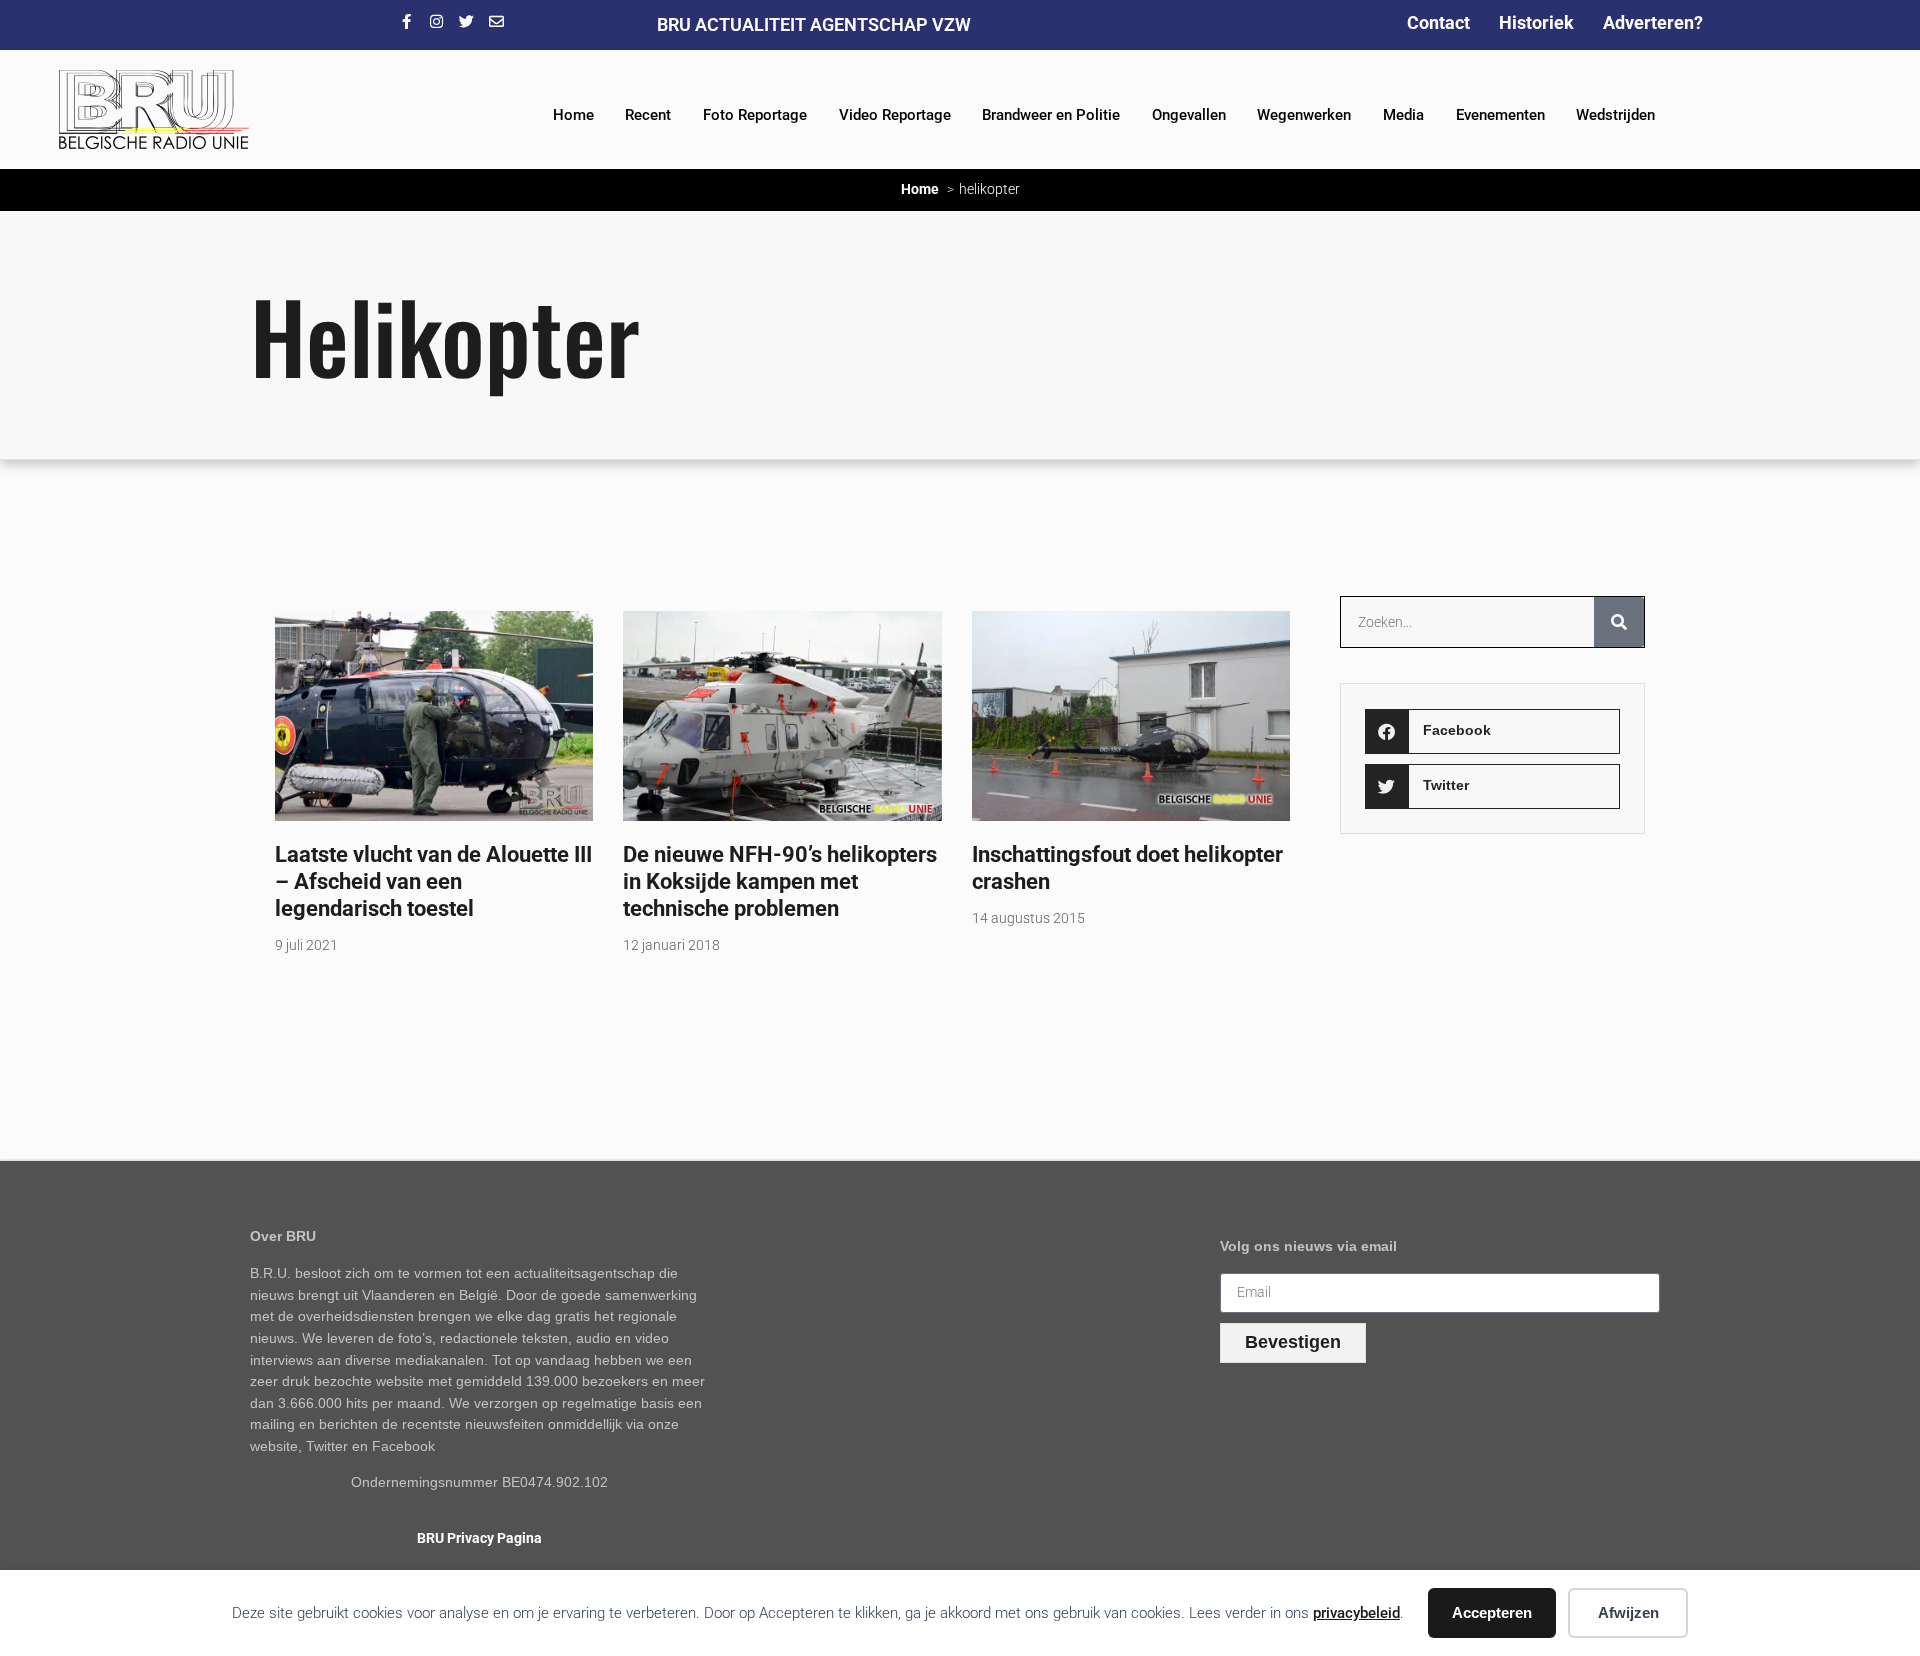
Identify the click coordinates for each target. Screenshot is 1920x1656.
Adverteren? (1653, 22)
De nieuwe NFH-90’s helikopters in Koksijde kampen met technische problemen (780, 881)
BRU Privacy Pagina (479, 1538)
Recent (648, 115)
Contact (1438, 22)
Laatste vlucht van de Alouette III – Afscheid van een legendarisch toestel (433, 881)
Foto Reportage (755, 115)
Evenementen (1500, 115)
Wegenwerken (1304, 115)
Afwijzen (1628, 1612)
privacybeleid (1356, 1613)
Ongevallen (1189, 115)
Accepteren (1492, 1612)
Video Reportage (895, 115)
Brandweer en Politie (1051, 115)
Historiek (1536, 22)
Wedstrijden (1615, 115)
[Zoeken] (1619, 622)
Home (573, 115)
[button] (1492, 731)
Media (1403, 115)
